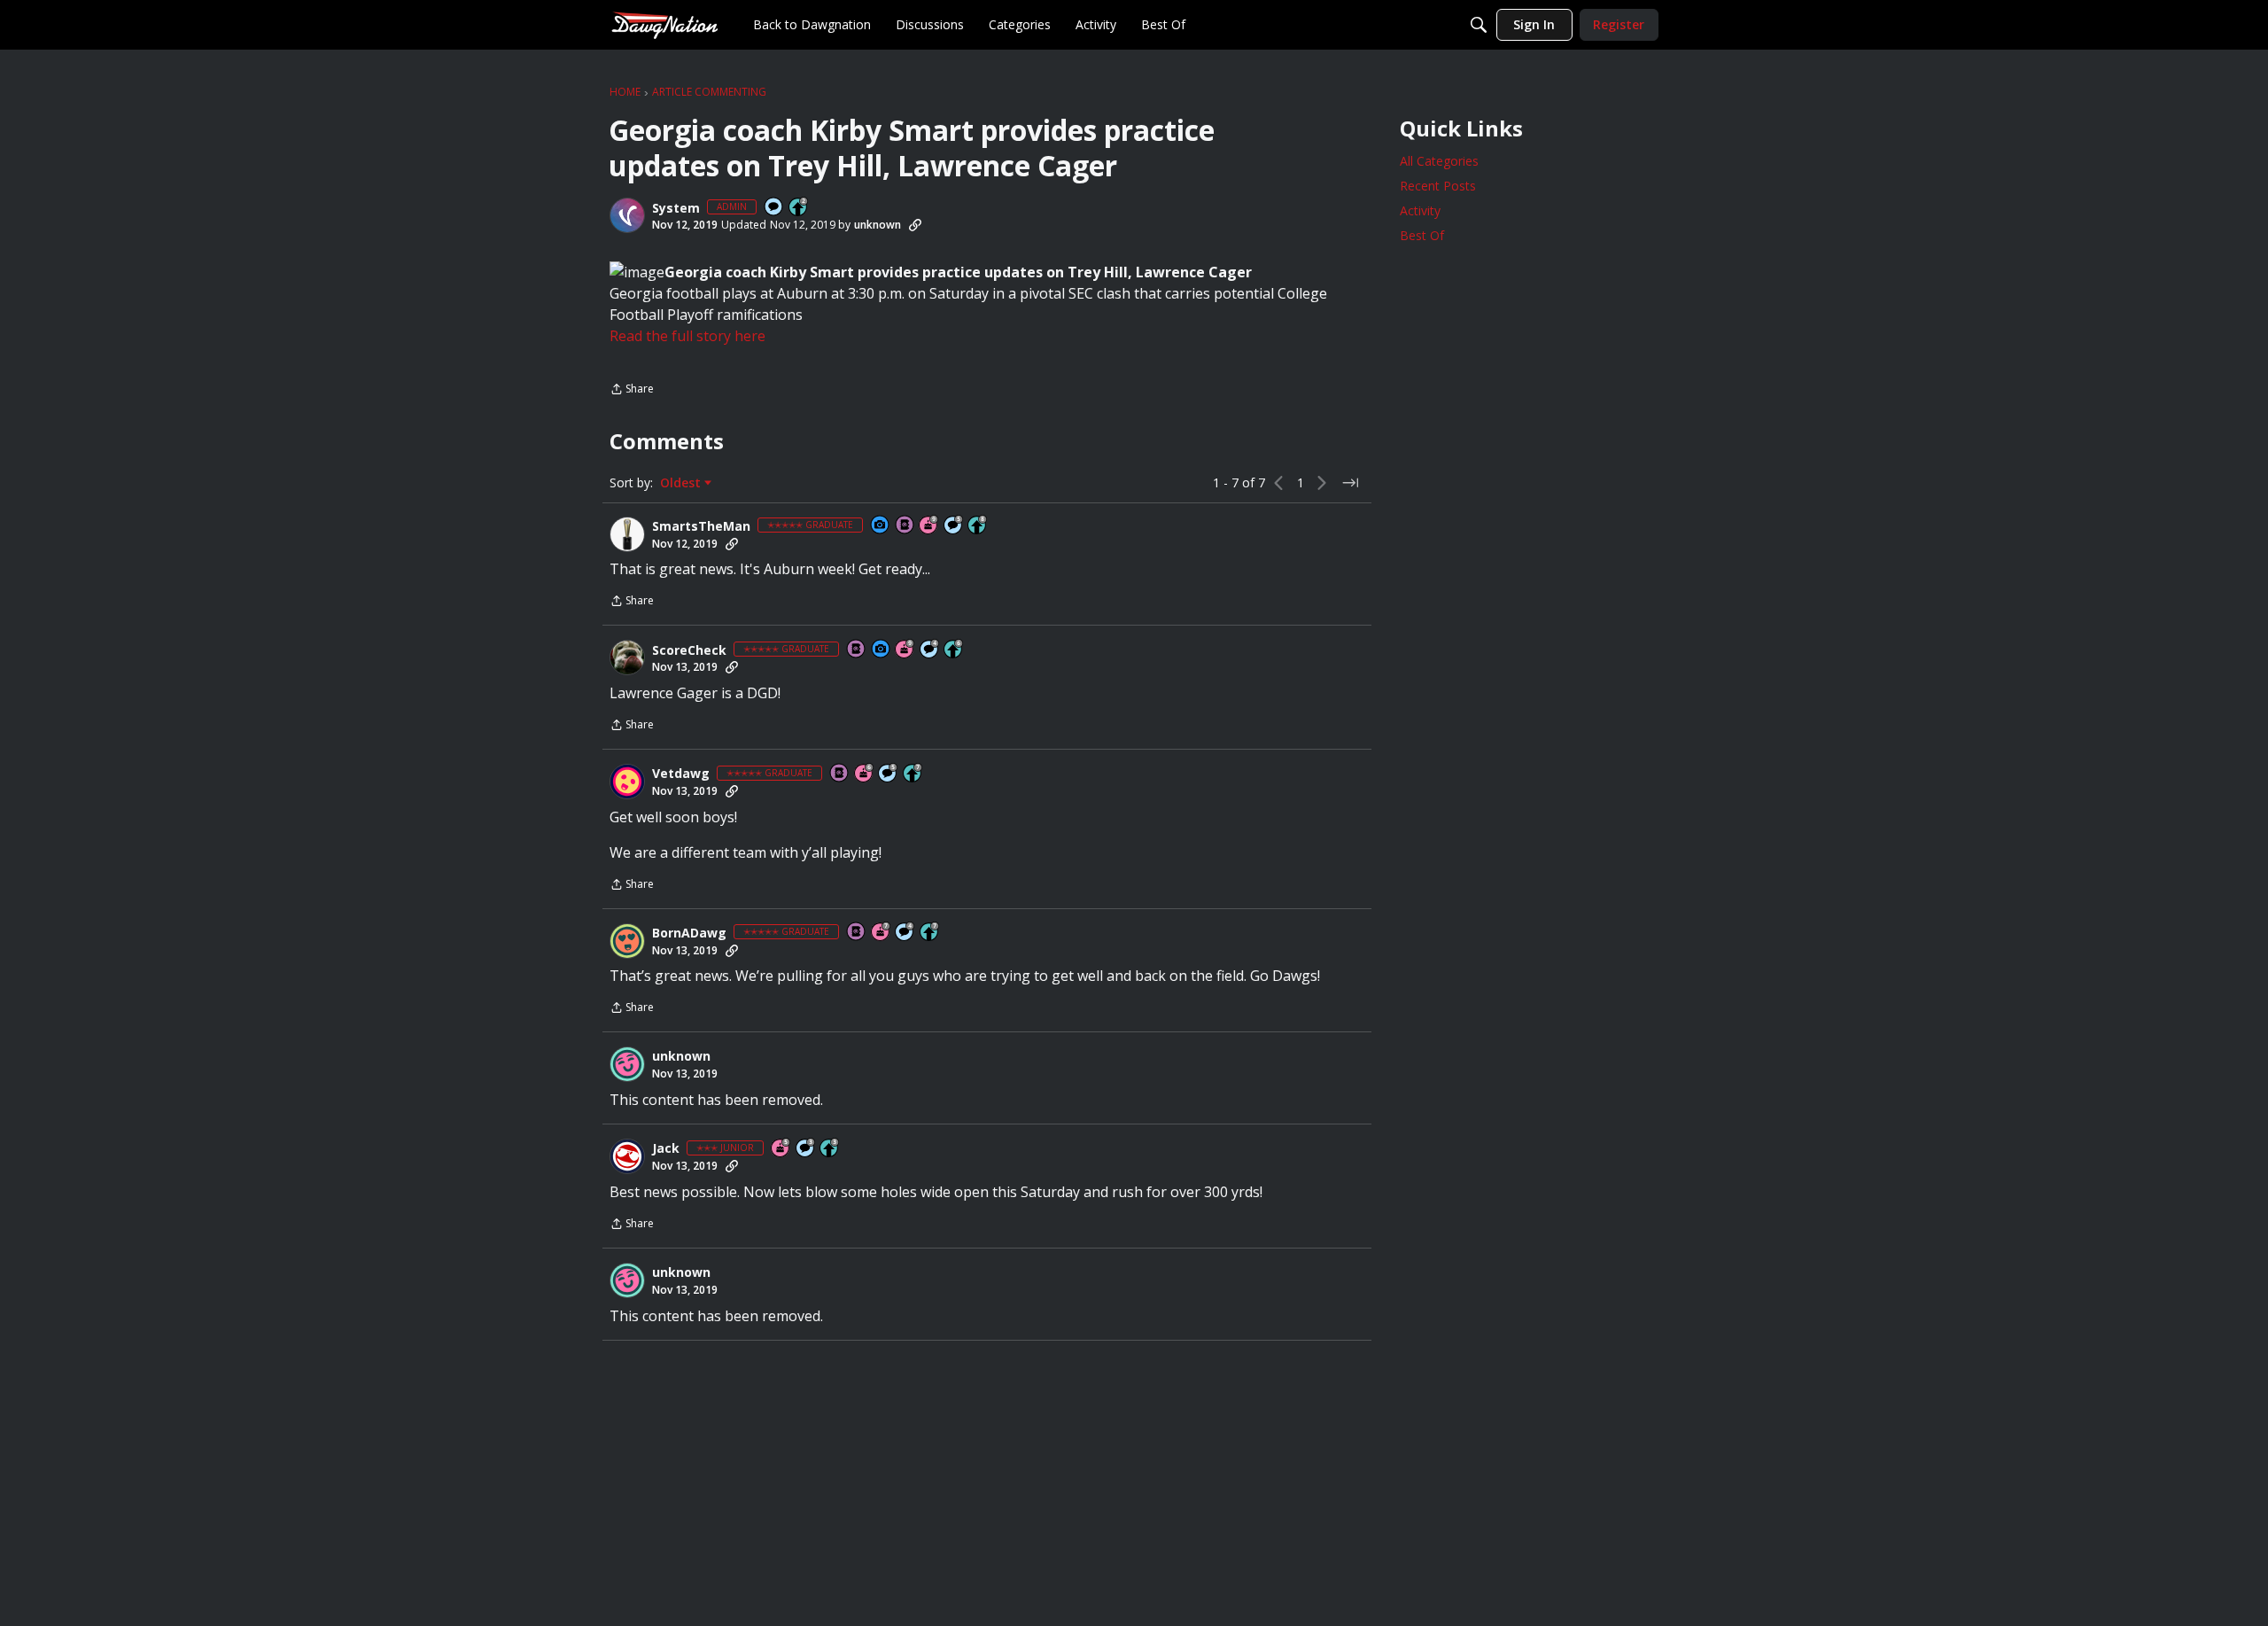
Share (632, 390)
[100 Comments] (806, 1149)
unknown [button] (878, 225)
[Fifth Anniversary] (781, 1149)
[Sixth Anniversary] (865, 774)
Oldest (682, 483)
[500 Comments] (930, 650)
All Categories (1439, 161)
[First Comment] (774, 208)
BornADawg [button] (689, 933)
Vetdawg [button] (681, 774)
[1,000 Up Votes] (954, 650)
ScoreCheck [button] (689, 650)
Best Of (1422, 235)
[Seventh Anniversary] (882, 933)
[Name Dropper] (905, 526)
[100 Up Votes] (830, 1149)
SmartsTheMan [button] (701, 526)
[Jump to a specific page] (1350, 483)
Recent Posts (1438, 186)
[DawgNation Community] (664, 24)
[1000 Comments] (954, 526)
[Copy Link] (915, 225)
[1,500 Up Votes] (913, 774)
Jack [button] (666, 1148)
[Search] (1479, 25)
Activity (1420, 210)
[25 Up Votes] (799, 208)
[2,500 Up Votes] (978, 526)
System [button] (676, 208)
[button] (627, 215)
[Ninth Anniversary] (929, 526)
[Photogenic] (881, 526)
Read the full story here (687, 336)
